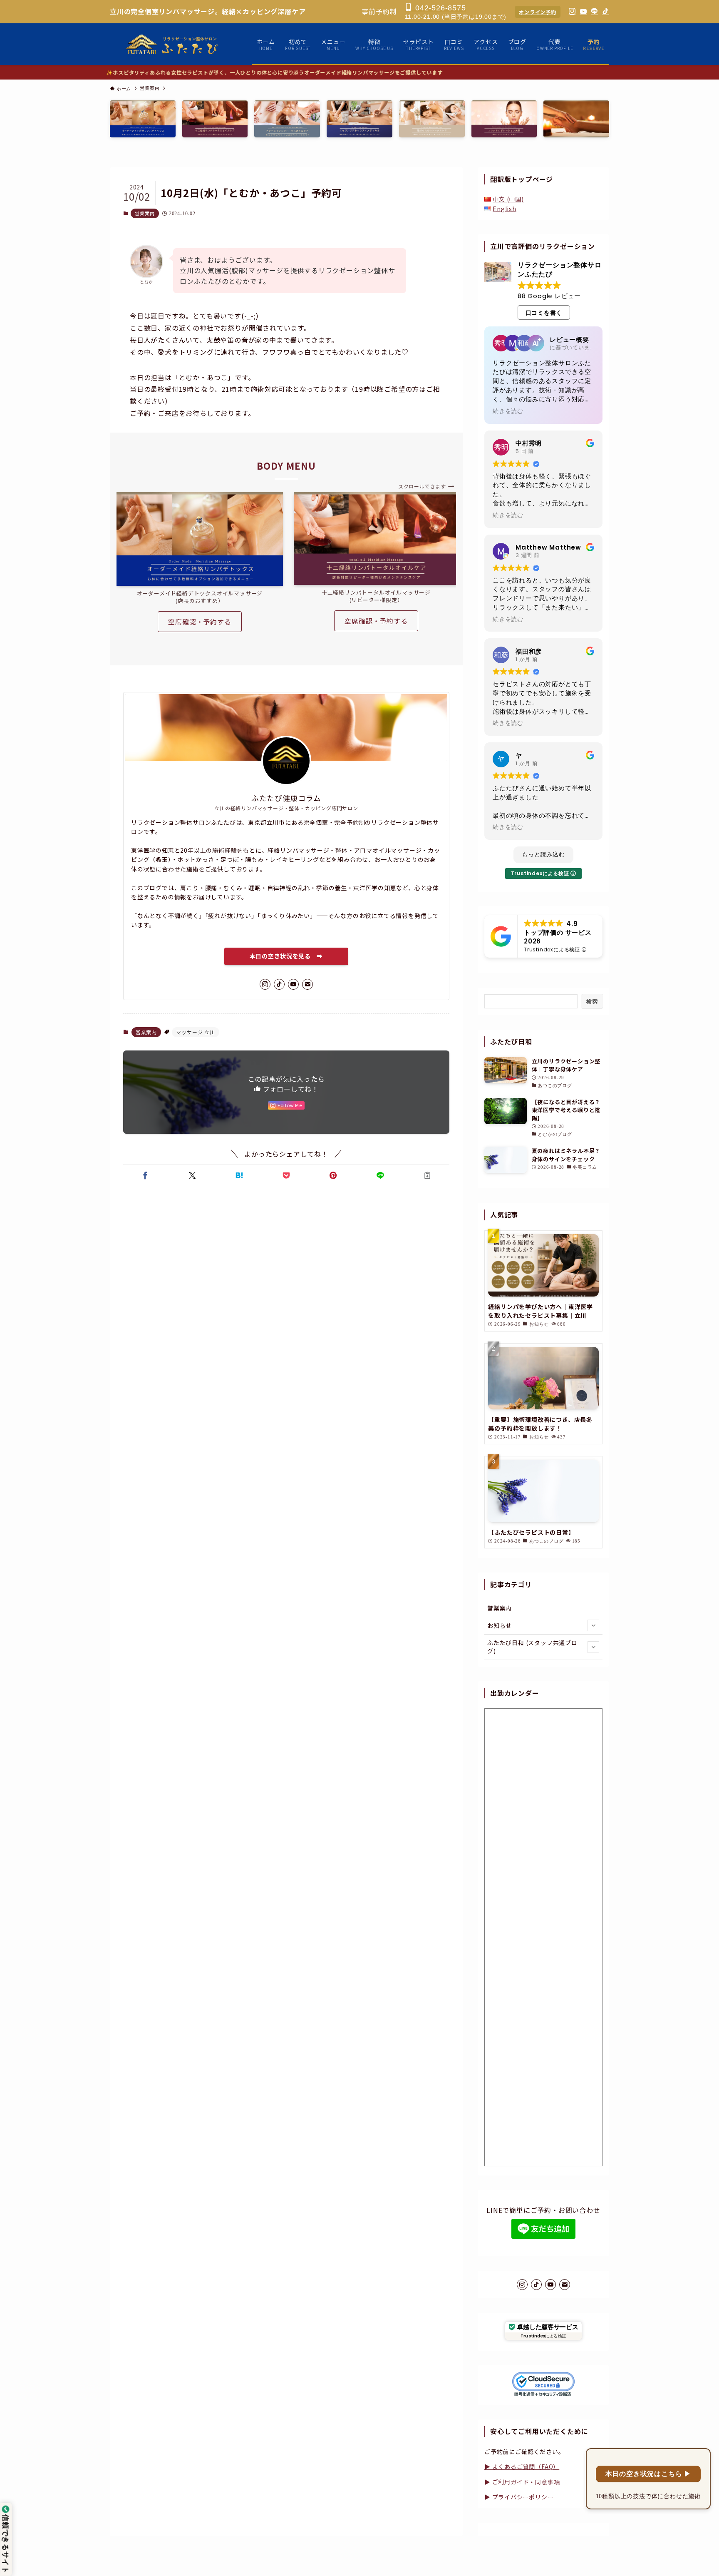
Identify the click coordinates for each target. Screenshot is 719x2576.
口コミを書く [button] (544, 313)
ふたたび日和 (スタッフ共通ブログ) (532, 1647)
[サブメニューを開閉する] (593, 1625)
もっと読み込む (543, 854)
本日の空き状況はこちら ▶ (648, 2474)
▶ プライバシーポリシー (519, 2497)
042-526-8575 (439, 8)
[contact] (307, 984)
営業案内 (145, 213)
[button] (145, 1175)
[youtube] (293, 984)
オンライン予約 (538, 12)
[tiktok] (279, 984)
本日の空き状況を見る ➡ (286, 956)
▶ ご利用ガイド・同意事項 (522, 2482)
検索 (592, 1001)
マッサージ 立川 (195, 1032)
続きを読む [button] (508, 411)
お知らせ (500, 1625)
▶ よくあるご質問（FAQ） (522, 2466)
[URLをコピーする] (428, 1175)
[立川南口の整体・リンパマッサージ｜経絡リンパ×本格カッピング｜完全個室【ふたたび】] (172, 44)
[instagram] (265, 984)
